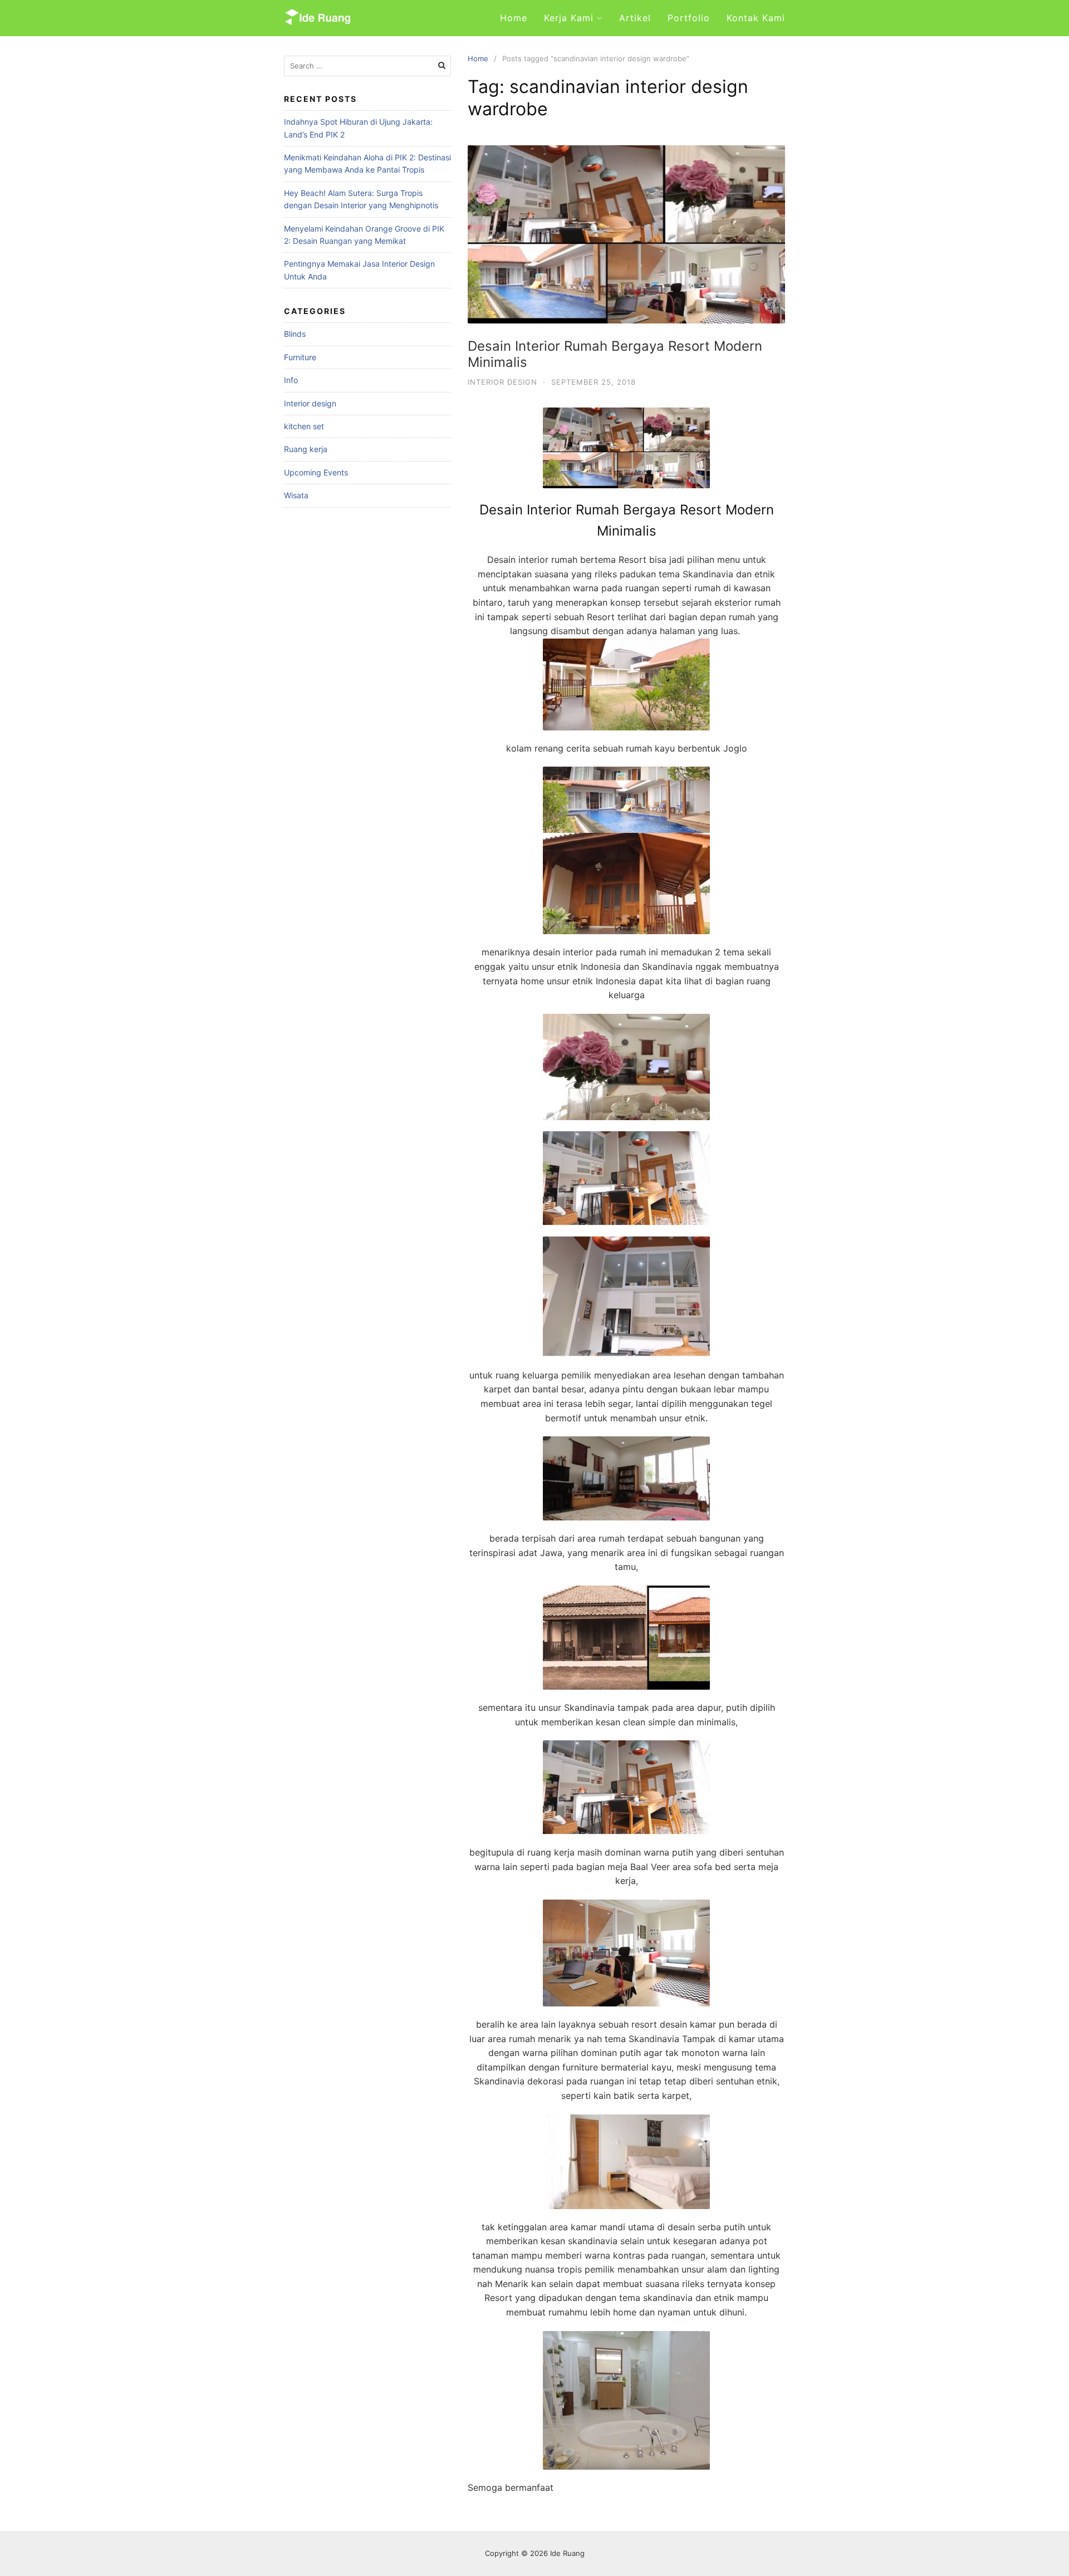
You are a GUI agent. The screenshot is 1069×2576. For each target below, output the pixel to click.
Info (291, 380)
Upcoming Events (316, 472)
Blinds (295, 334)
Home (514, 18)
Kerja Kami (569, 18)
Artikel (635, 18)
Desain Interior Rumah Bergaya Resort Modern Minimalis (615, 354)
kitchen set (304, 426)
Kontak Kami (756, 18)
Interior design (502, 382)
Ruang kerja (306, 449)
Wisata (296, 495)
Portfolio (689, 18)
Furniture (300, 357)
